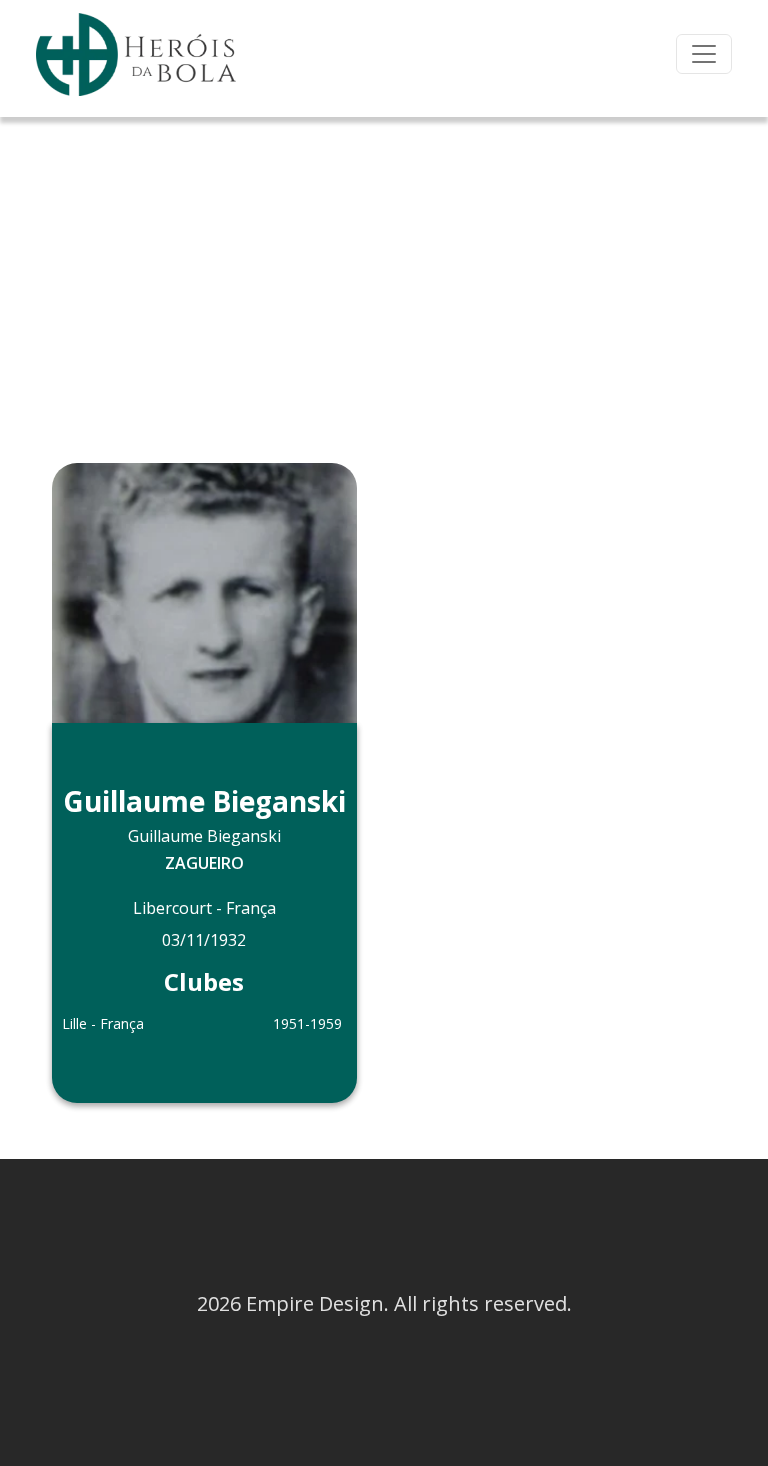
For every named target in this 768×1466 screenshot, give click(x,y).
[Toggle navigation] (704, 54)
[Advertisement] (384, 267)
